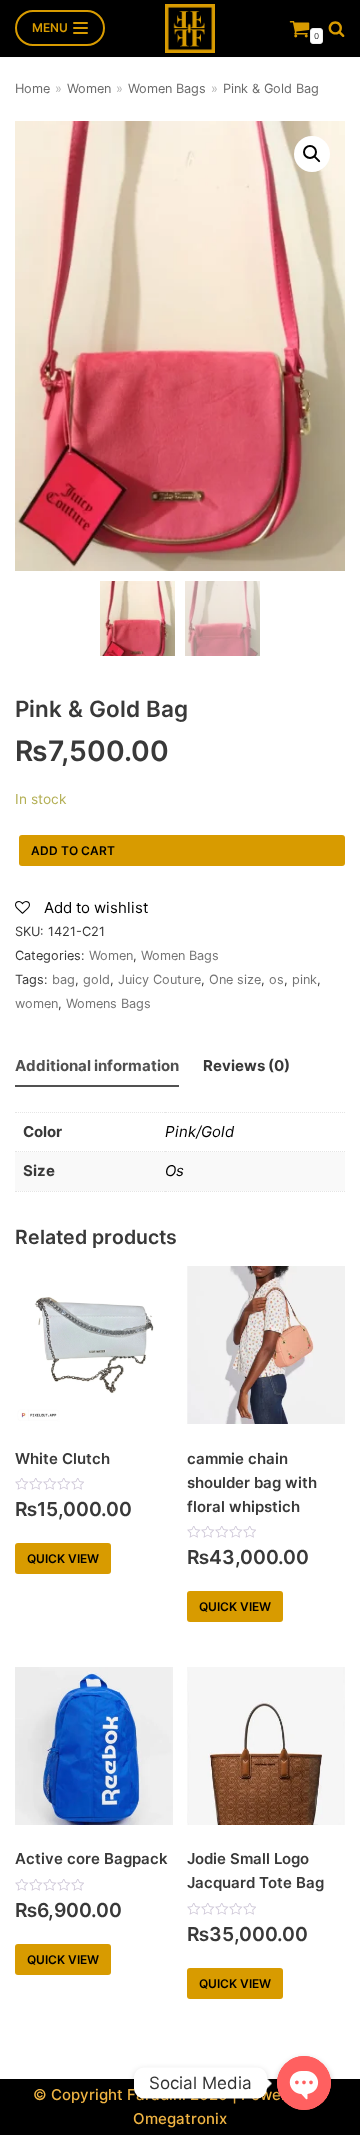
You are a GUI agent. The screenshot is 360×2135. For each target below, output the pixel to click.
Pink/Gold (199, 1131)
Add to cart (73, 850)
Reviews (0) (246, 1065)
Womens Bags (108, 1003)
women (36, 1003)
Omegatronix (180, 2118)
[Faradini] (190, 28)
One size (235, 979)
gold (96, 979)
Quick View (63, 1558)
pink (304, 979)
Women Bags (167, 88)
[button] (336, 28)
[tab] (97, 1066)
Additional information (97, 1065)
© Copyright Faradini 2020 (130, 2094)
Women (89, 88)
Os (174, 1170)
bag (63, 979)
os (276, 979)
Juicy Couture (159, 979)
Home (32, 88)
